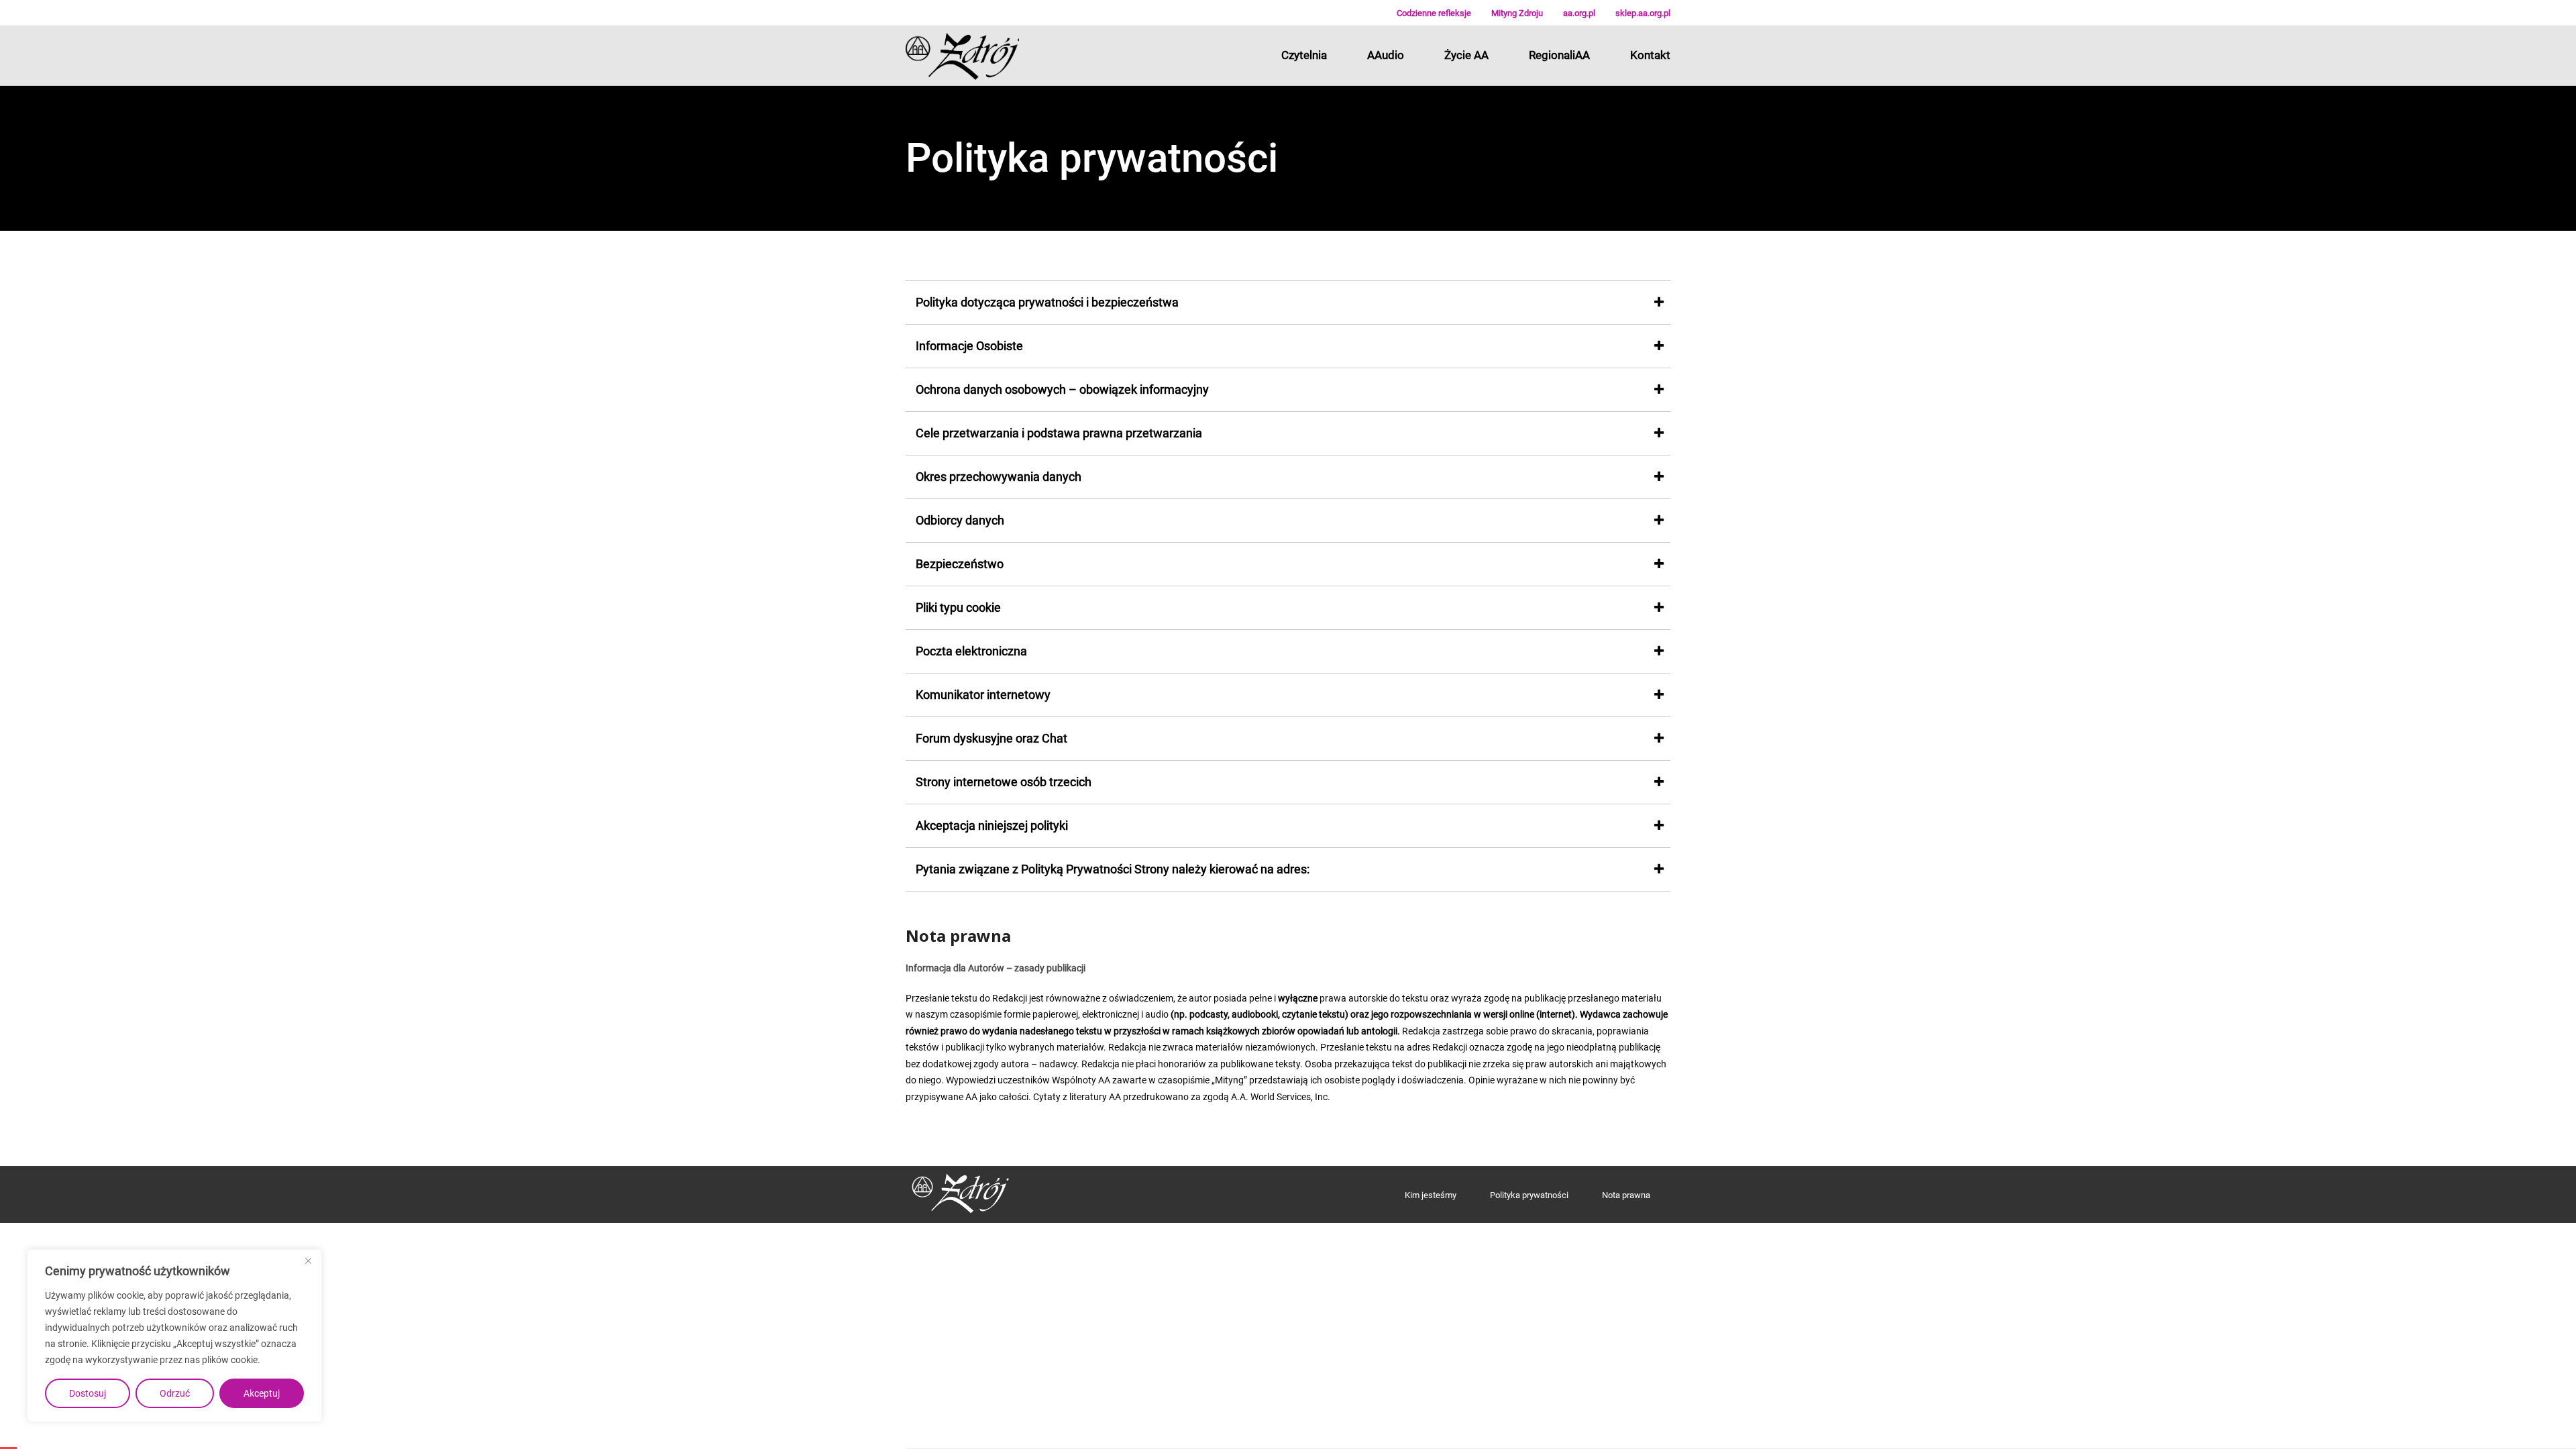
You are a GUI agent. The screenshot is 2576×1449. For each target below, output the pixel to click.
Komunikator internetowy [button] (983, 695)
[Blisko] (308, 1260)
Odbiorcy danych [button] (960, 520)
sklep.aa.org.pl (1643, 13)
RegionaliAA (1559, 55)
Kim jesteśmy (1431, 1195)
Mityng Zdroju (1517, 13)
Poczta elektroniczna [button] (971, 651)
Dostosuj (88, 1393)
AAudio (1386, 55)
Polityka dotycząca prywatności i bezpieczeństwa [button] (1047, 302)
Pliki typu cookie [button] (958, 607)
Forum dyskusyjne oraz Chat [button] (991, 738)
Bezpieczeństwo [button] (960, 564)
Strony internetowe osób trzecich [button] (1004, 782)
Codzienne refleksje (1434, 13)
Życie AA (1466, 55)
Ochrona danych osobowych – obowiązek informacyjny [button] (1062, 389)
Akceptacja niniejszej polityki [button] (992, 825)
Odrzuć (175, 1393)
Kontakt (1650, 55)
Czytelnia (1304, 55)
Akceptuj (262, 1393)
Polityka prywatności (1529, 1195)
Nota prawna (1626, 1195)
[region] (174, 1336)
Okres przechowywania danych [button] (999, 477)
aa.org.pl (1579, 13)
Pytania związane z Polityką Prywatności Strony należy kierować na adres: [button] (1113, 869)
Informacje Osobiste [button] (969, 346)
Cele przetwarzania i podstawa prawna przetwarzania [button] (1059, 433)
